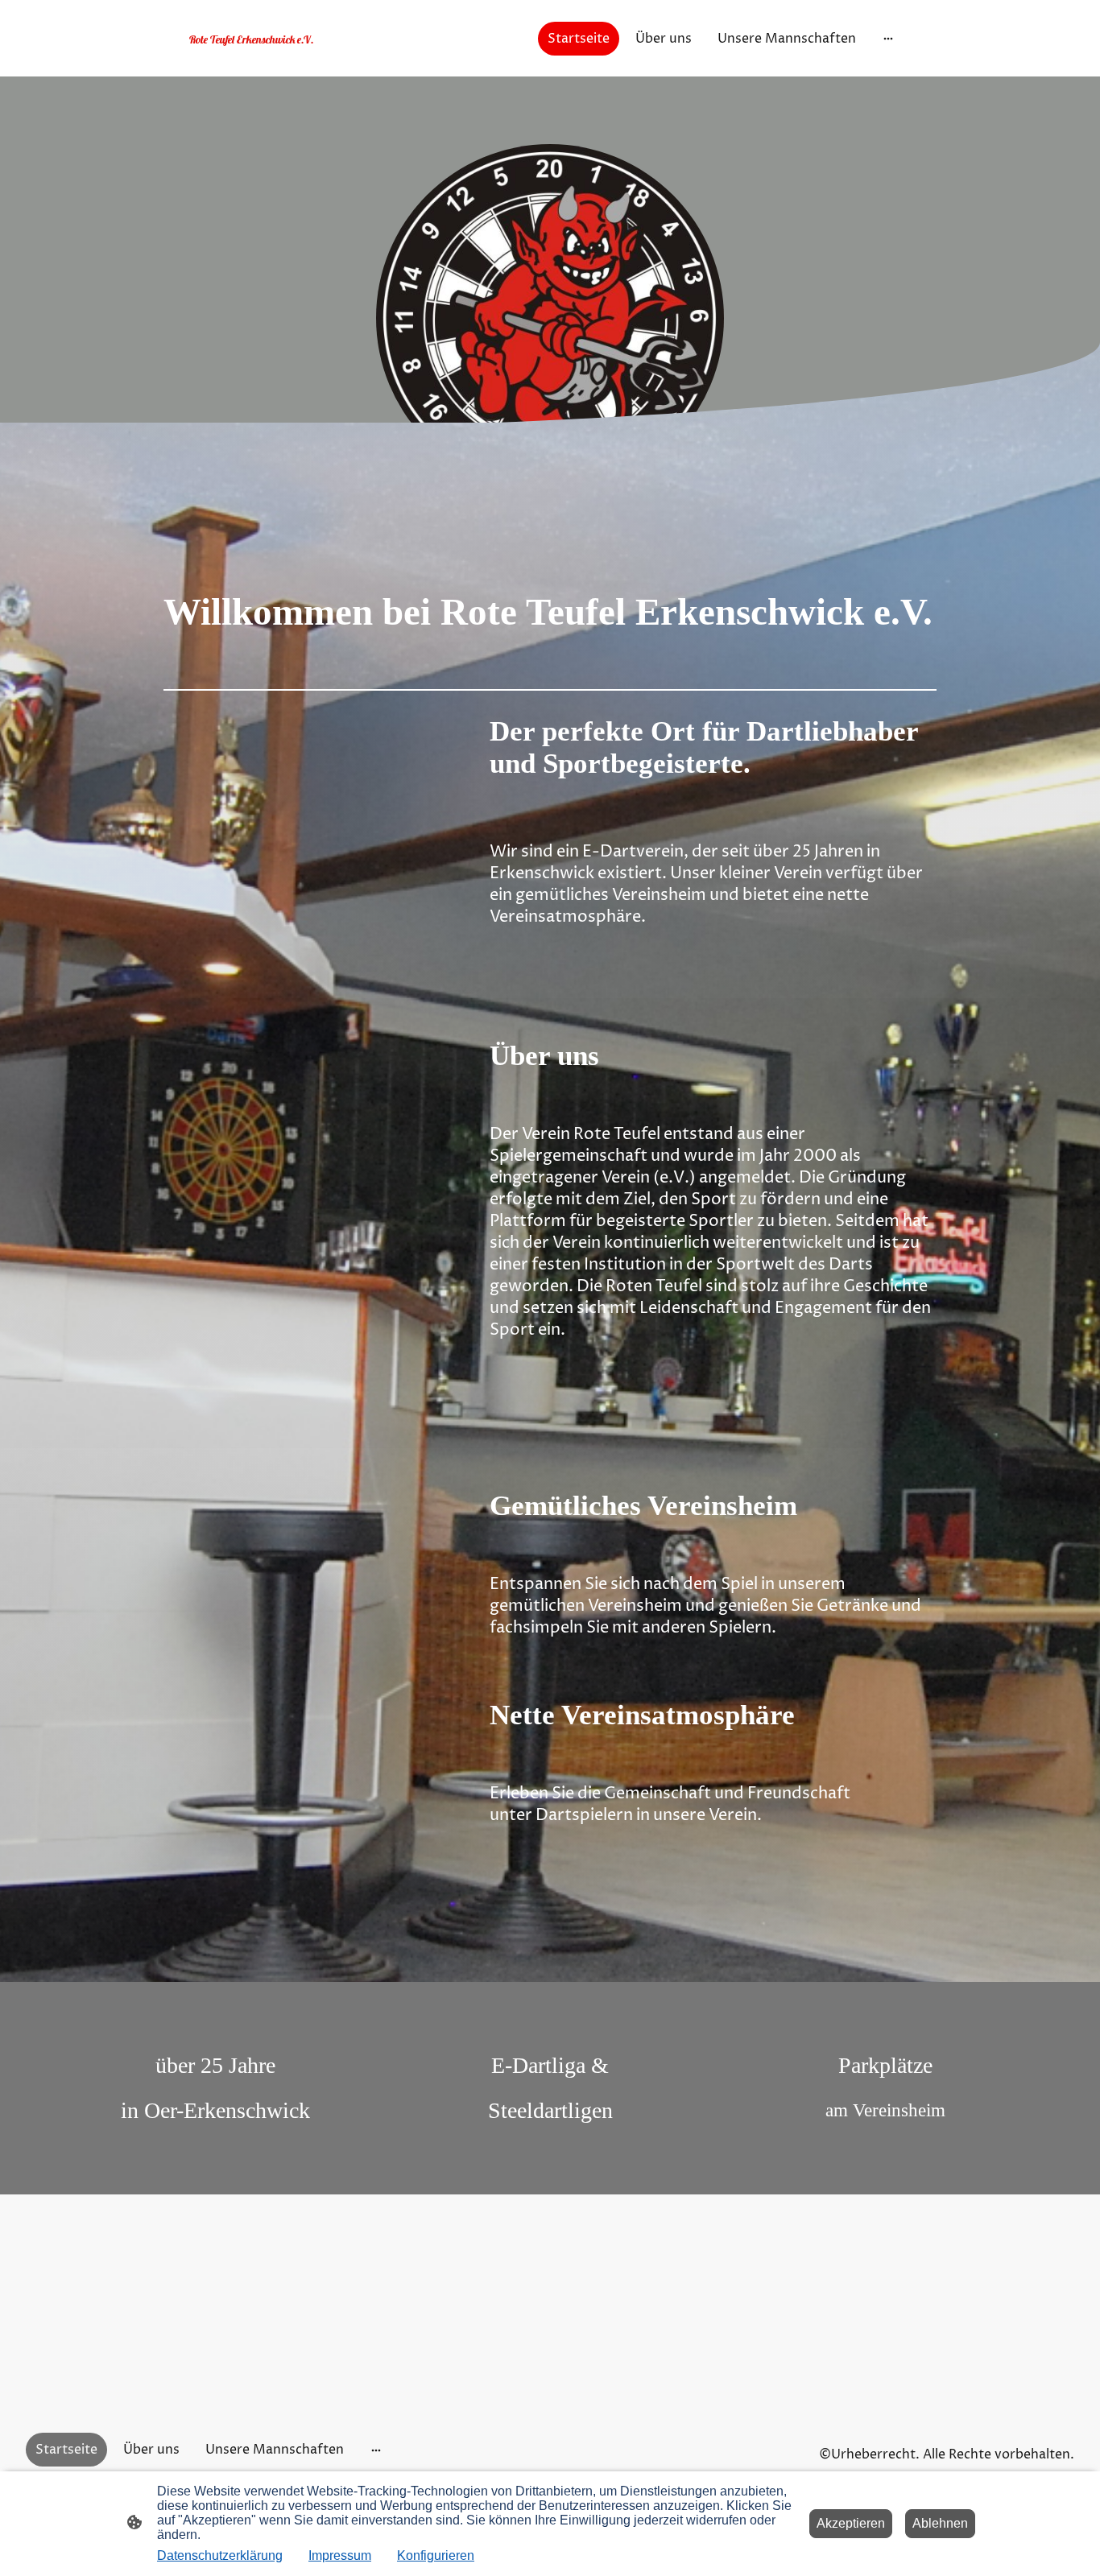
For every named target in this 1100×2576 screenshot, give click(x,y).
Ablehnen (940, 2523)
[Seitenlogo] (301, 54)
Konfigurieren (436, 2555)
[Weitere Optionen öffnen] (888, 39)
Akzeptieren (851, 2523)
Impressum (340, 2555)
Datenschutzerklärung (220, 2555)
